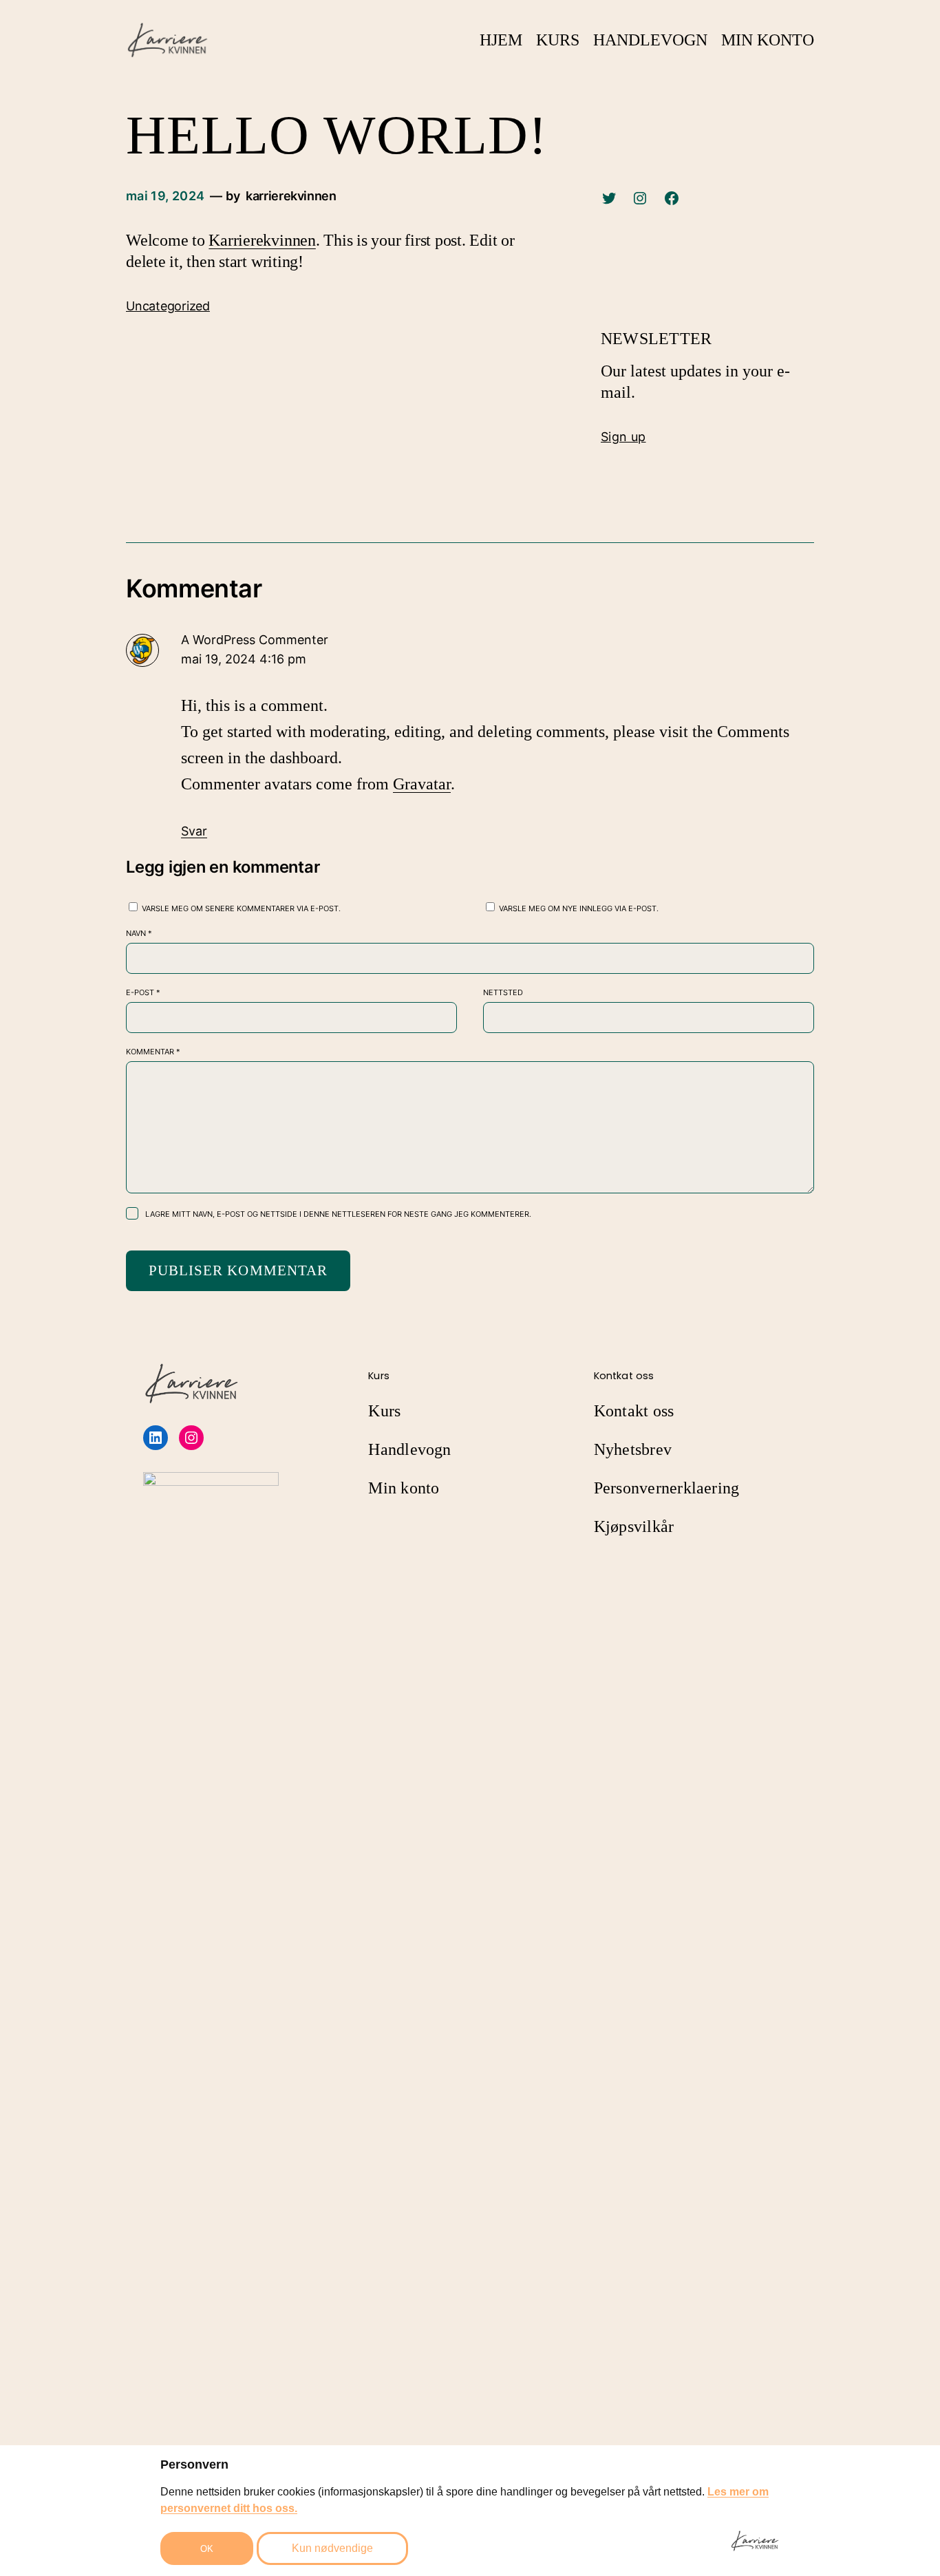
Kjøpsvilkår (634, 1526)
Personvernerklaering (667, 1488)
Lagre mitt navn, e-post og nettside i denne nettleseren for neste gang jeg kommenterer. (338, 1214)
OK (207, 2549)
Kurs (384, 1411)
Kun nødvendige (332, 2548)
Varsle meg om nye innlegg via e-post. (579, 908)
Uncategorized (168, 306)
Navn (139, 933)
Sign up (623, 437)
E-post (143, 992)
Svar (194, 831)
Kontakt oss (634, 1411)
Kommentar (153, 1052)
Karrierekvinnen (262, 240)
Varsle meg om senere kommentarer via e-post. (241, 908)
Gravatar (422, 784)
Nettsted (503, 992)
